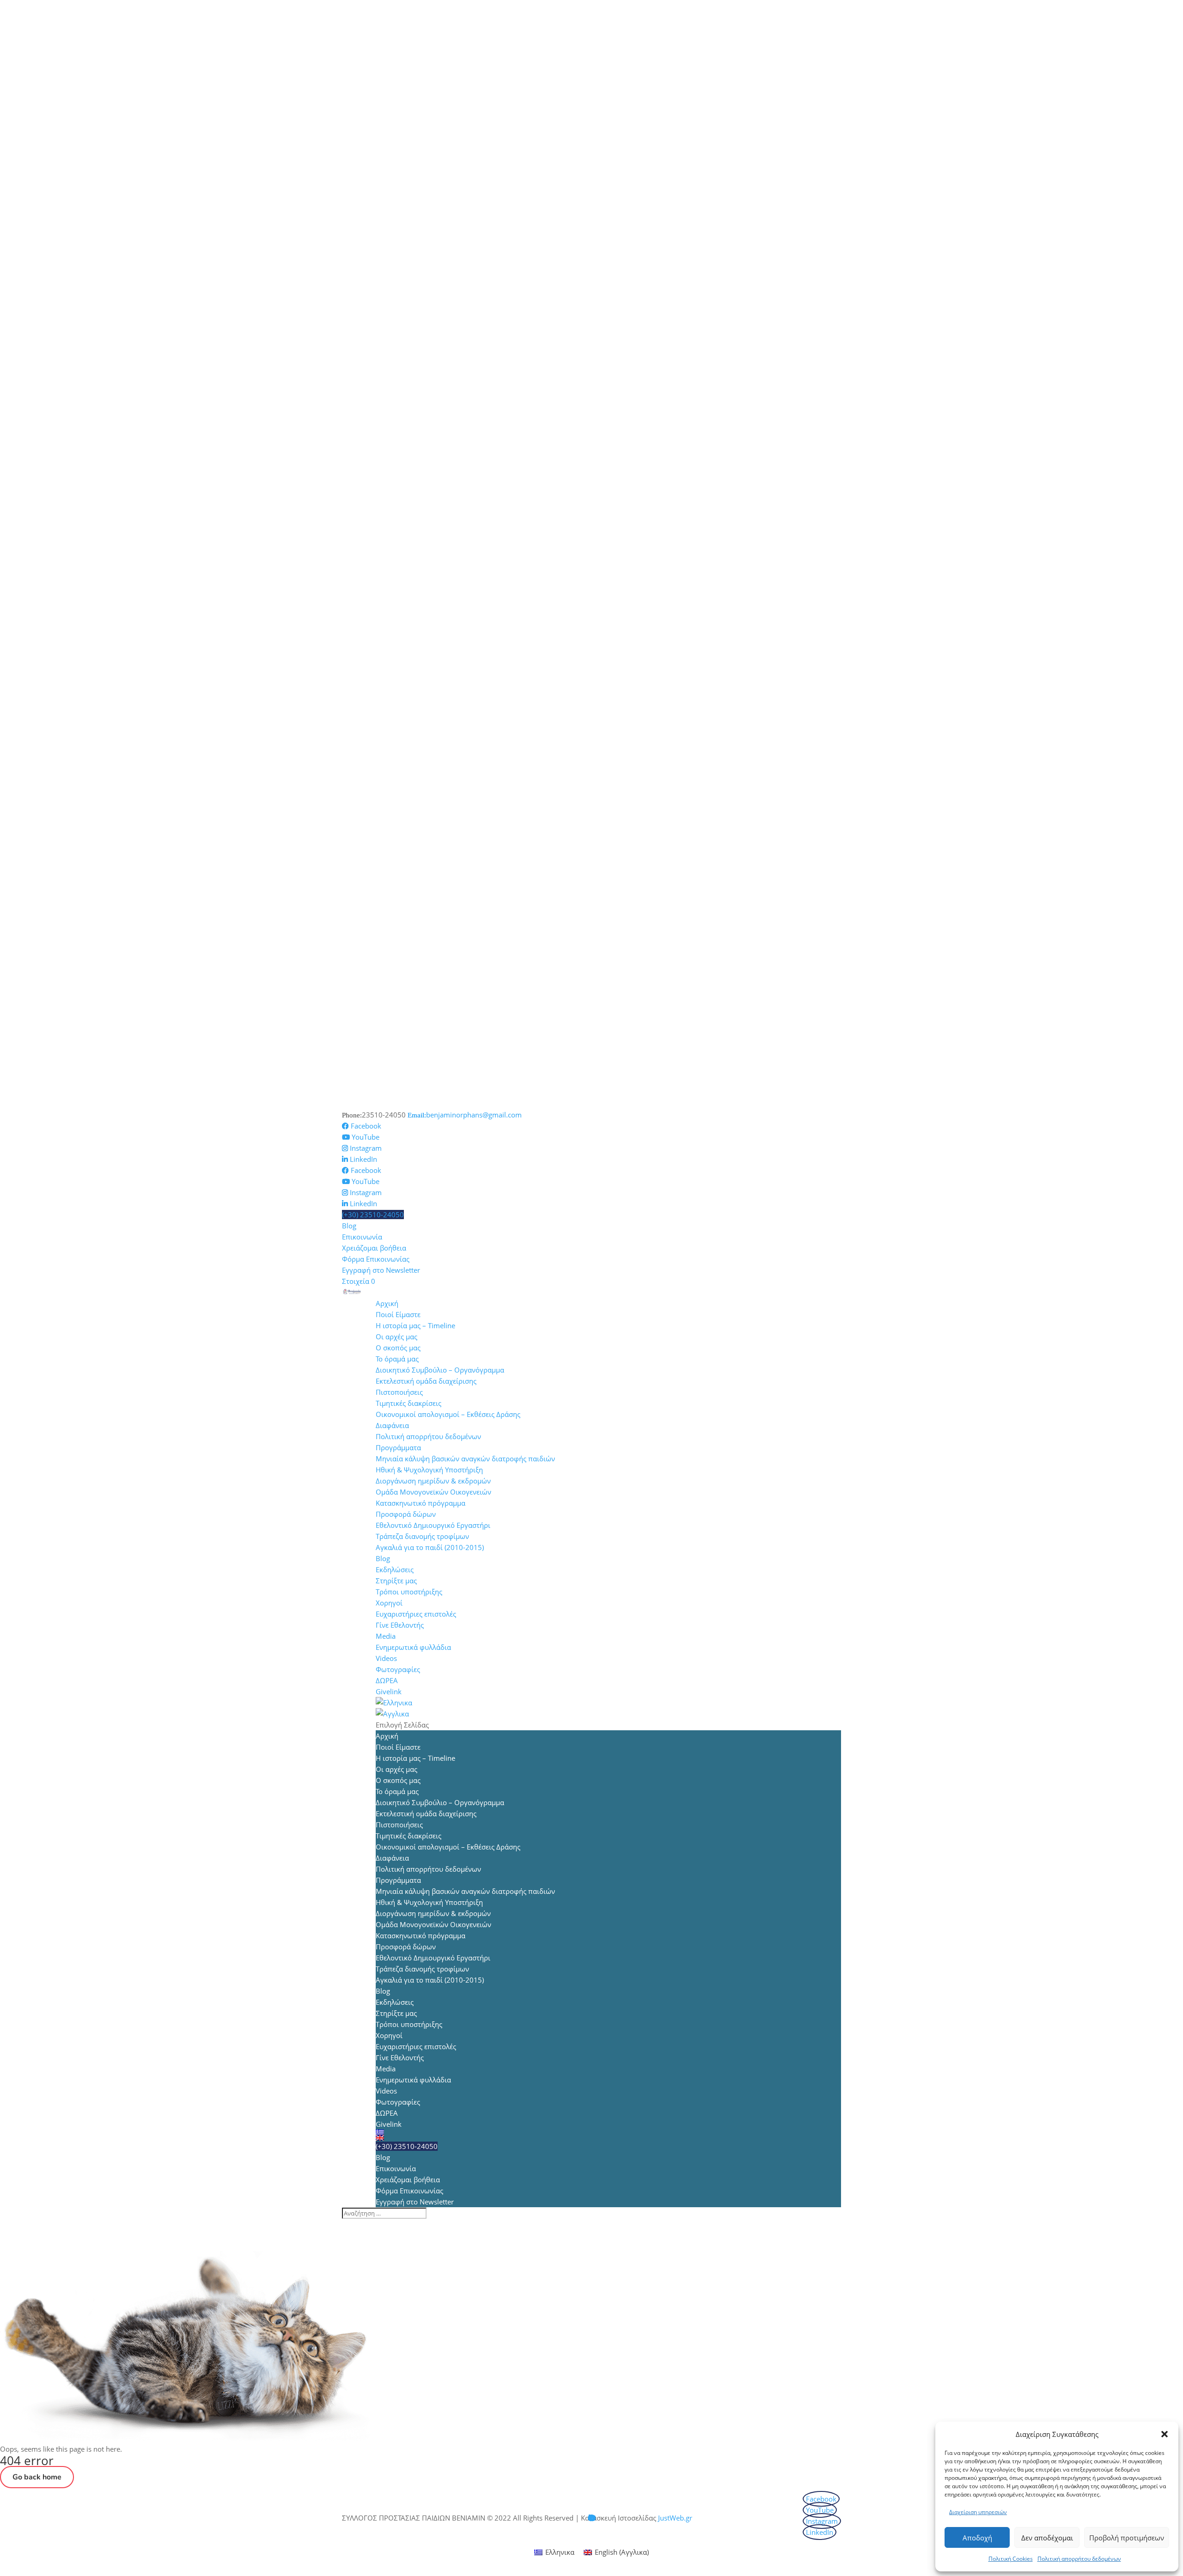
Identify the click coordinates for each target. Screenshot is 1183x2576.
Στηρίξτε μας (396, 1581)
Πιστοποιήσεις (399, 1392)
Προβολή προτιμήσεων (1127, 2538)
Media (386, 1636)
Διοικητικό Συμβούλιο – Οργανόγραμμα (440, 1370)
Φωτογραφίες (398, 1669)
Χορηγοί (389, 1603)
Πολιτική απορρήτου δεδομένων (1079, 2559)
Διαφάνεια (392, 1425)
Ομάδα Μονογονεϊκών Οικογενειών (433, 1492)
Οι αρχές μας (396, 1337)
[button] (1165, 2434)
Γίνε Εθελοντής (400, 1625)
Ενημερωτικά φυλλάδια (413, 1647)
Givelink (389, 1691)
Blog (349, 1226)
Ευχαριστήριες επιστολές (416, 1614)
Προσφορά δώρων (406, 1514)
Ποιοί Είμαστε (398, 1314)
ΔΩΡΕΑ (387, 1680)
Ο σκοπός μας (398, 1348)
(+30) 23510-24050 (373, 1215)
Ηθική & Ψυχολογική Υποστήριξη (429, 1470)
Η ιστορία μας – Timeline (415, 1325)
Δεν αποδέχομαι (1047, 2538)
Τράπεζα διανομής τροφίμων (422, 1536)
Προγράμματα (398, 1447)
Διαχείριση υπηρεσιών (978, 2512)
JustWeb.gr (675, 2518)
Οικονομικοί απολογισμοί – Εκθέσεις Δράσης (448, 1414)
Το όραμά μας (397, 1359)
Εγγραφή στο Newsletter (381, 1270)
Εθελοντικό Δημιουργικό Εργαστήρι (433, 1525)
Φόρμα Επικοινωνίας (376, 1259)
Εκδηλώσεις (395, 1569)
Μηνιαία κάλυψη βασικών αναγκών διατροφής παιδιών (465, 1459)
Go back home (37, 2477)
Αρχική (387, 1303)
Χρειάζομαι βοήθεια (374, 1248)
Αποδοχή (977, 2538)
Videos (386, 1658)
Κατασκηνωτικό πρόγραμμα (421, 1503)
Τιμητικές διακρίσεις (409, 1403)
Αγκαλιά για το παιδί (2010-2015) (430, 1547)
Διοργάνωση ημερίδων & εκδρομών (433, 1481)
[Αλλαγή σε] (608, 1703)
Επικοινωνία (362, 1237)
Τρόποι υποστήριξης (409, 1592)
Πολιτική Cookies (1011, 2559)
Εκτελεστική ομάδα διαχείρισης (426, 1381)
